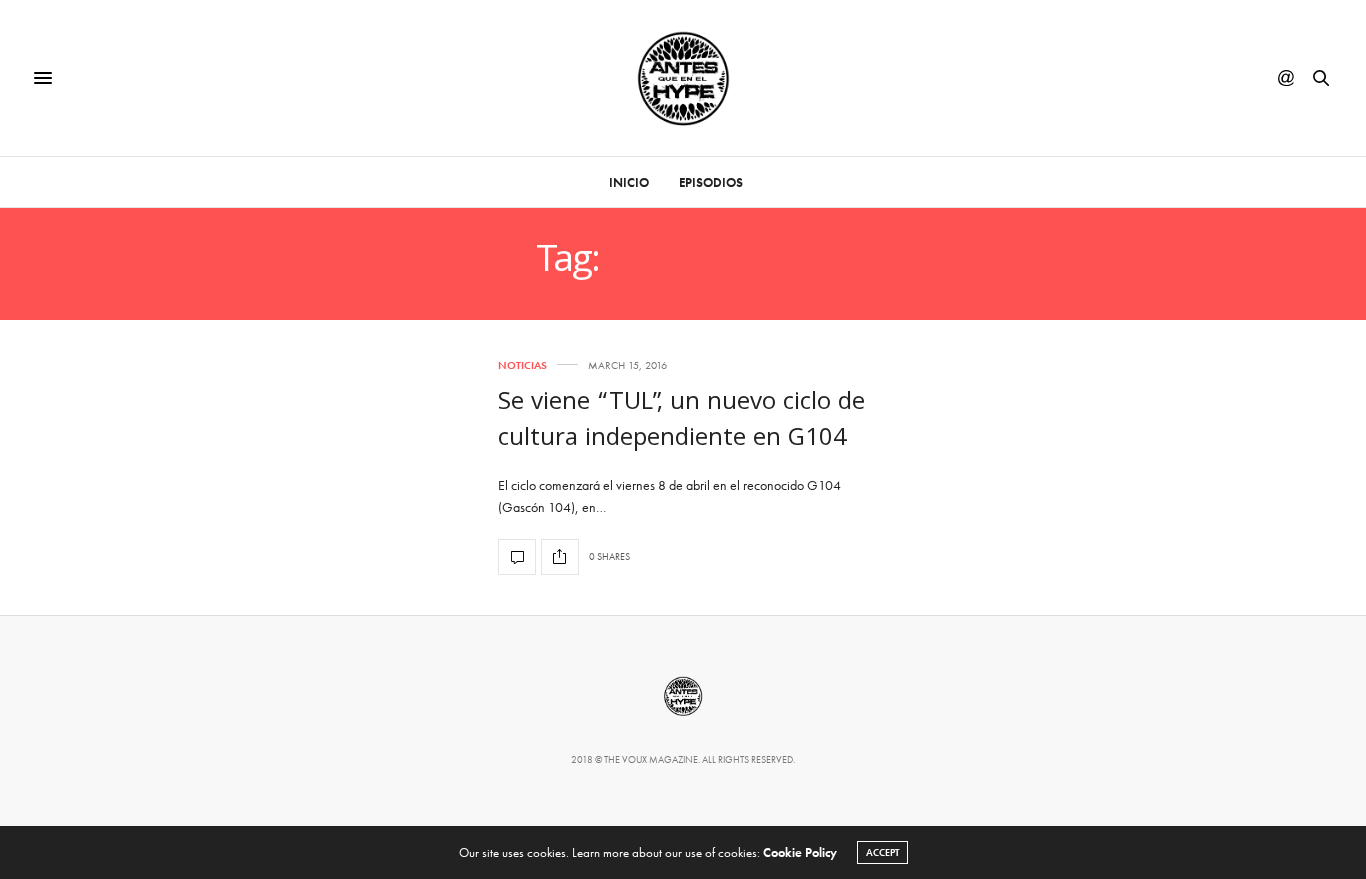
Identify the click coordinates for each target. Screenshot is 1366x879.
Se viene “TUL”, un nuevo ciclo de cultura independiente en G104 (681, 422)
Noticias (522, 365)
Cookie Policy (800, 852)
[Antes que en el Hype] (683, 78)
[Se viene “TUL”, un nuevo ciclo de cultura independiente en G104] (517, 557)
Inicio (629, 182)
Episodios (711, 182)
